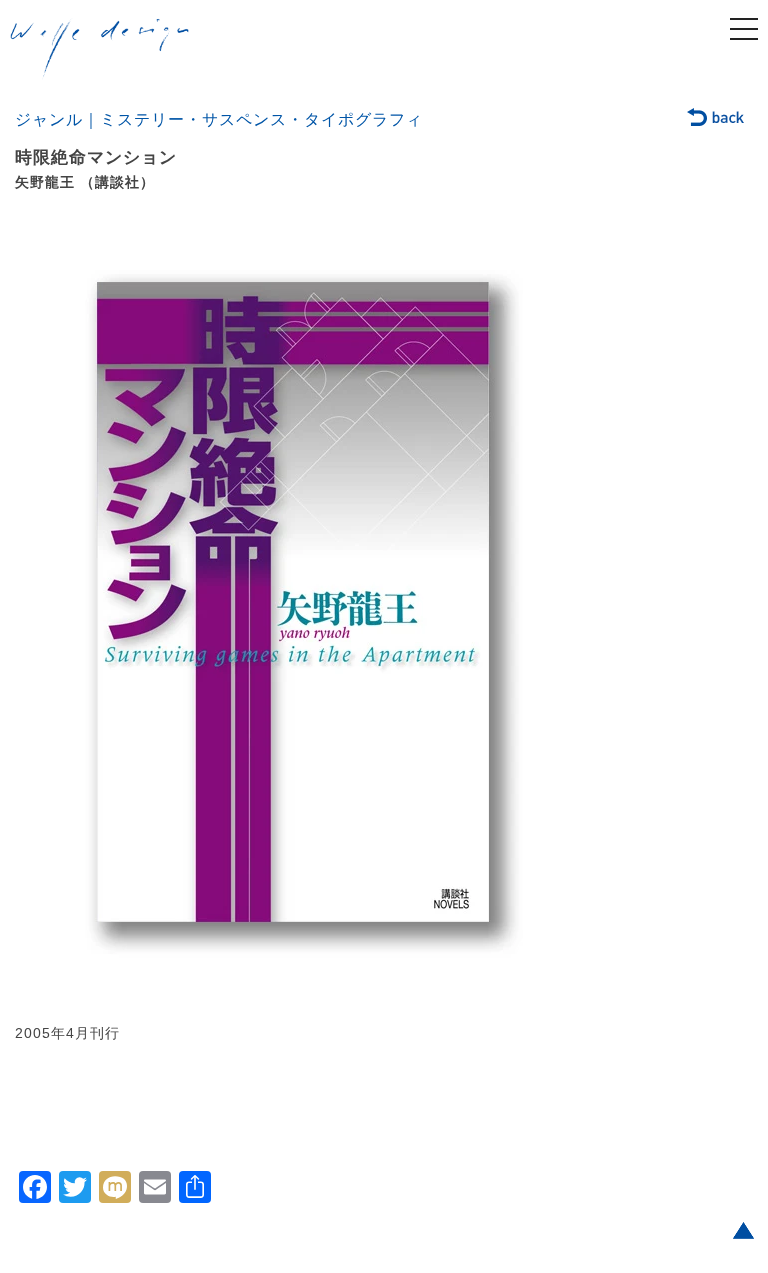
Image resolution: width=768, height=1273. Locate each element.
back (716, 119)
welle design (100, 49)
